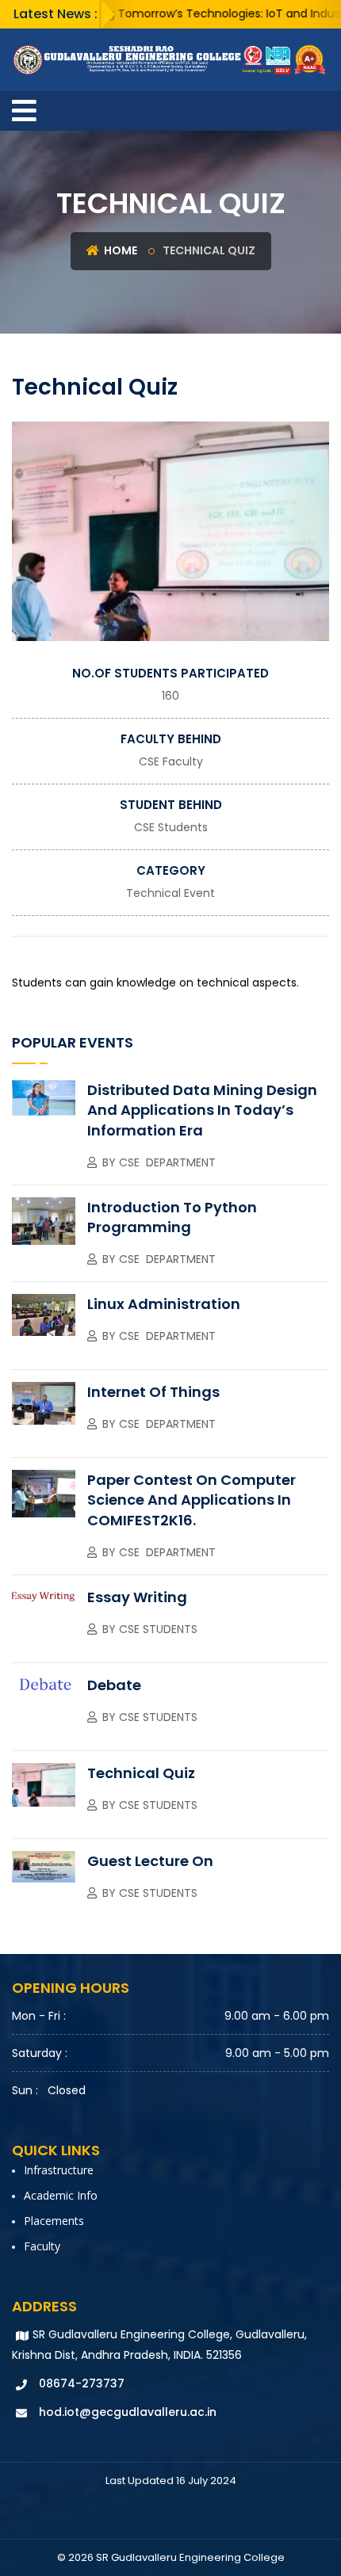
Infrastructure (59, 2170)
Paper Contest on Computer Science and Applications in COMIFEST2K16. (192, 1500)
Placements (54, 2221)
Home (119, 250)
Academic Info (61, 2195)
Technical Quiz (141, 1773)
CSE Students (171, 827)
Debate (114, 1685)
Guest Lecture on (150, 1861)
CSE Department (167, 1162)
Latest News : (56, 14)
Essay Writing (137, 1597)
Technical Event (170, 893)
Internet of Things (153, 1392)
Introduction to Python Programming (172, 1217)
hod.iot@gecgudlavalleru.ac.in (128, 2412)
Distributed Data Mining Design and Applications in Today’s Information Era (202, 1110)
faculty (42, 2246)
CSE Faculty (171, 761)
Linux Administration (164, 1304)
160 (170, 696)
